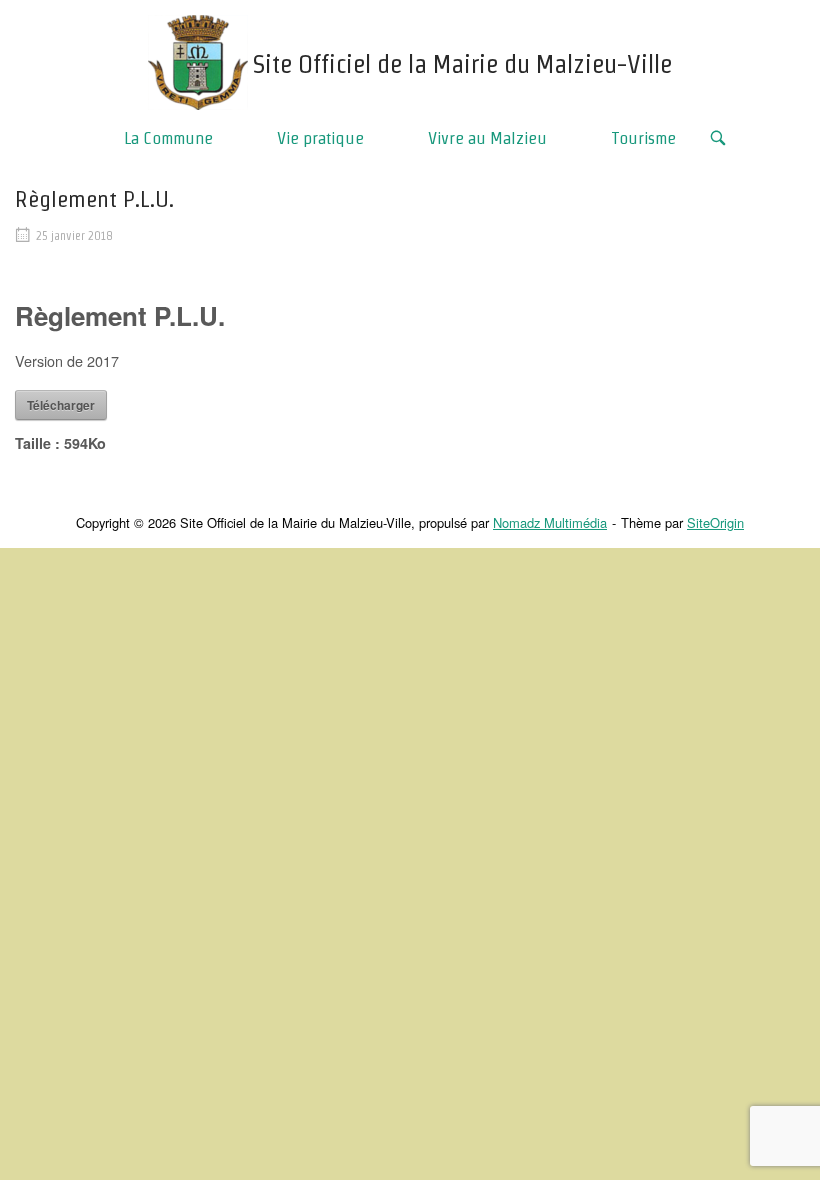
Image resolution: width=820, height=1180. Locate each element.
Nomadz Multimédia (550, 522)
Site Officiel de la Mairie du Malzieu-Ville (462, 64)
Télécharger (61, 405)
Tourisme (643, 137)
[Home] (198, 59)
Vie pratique (320, 137)
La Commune (168, 137)
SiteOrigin (715, 522)
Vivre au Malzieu (487, 137)
